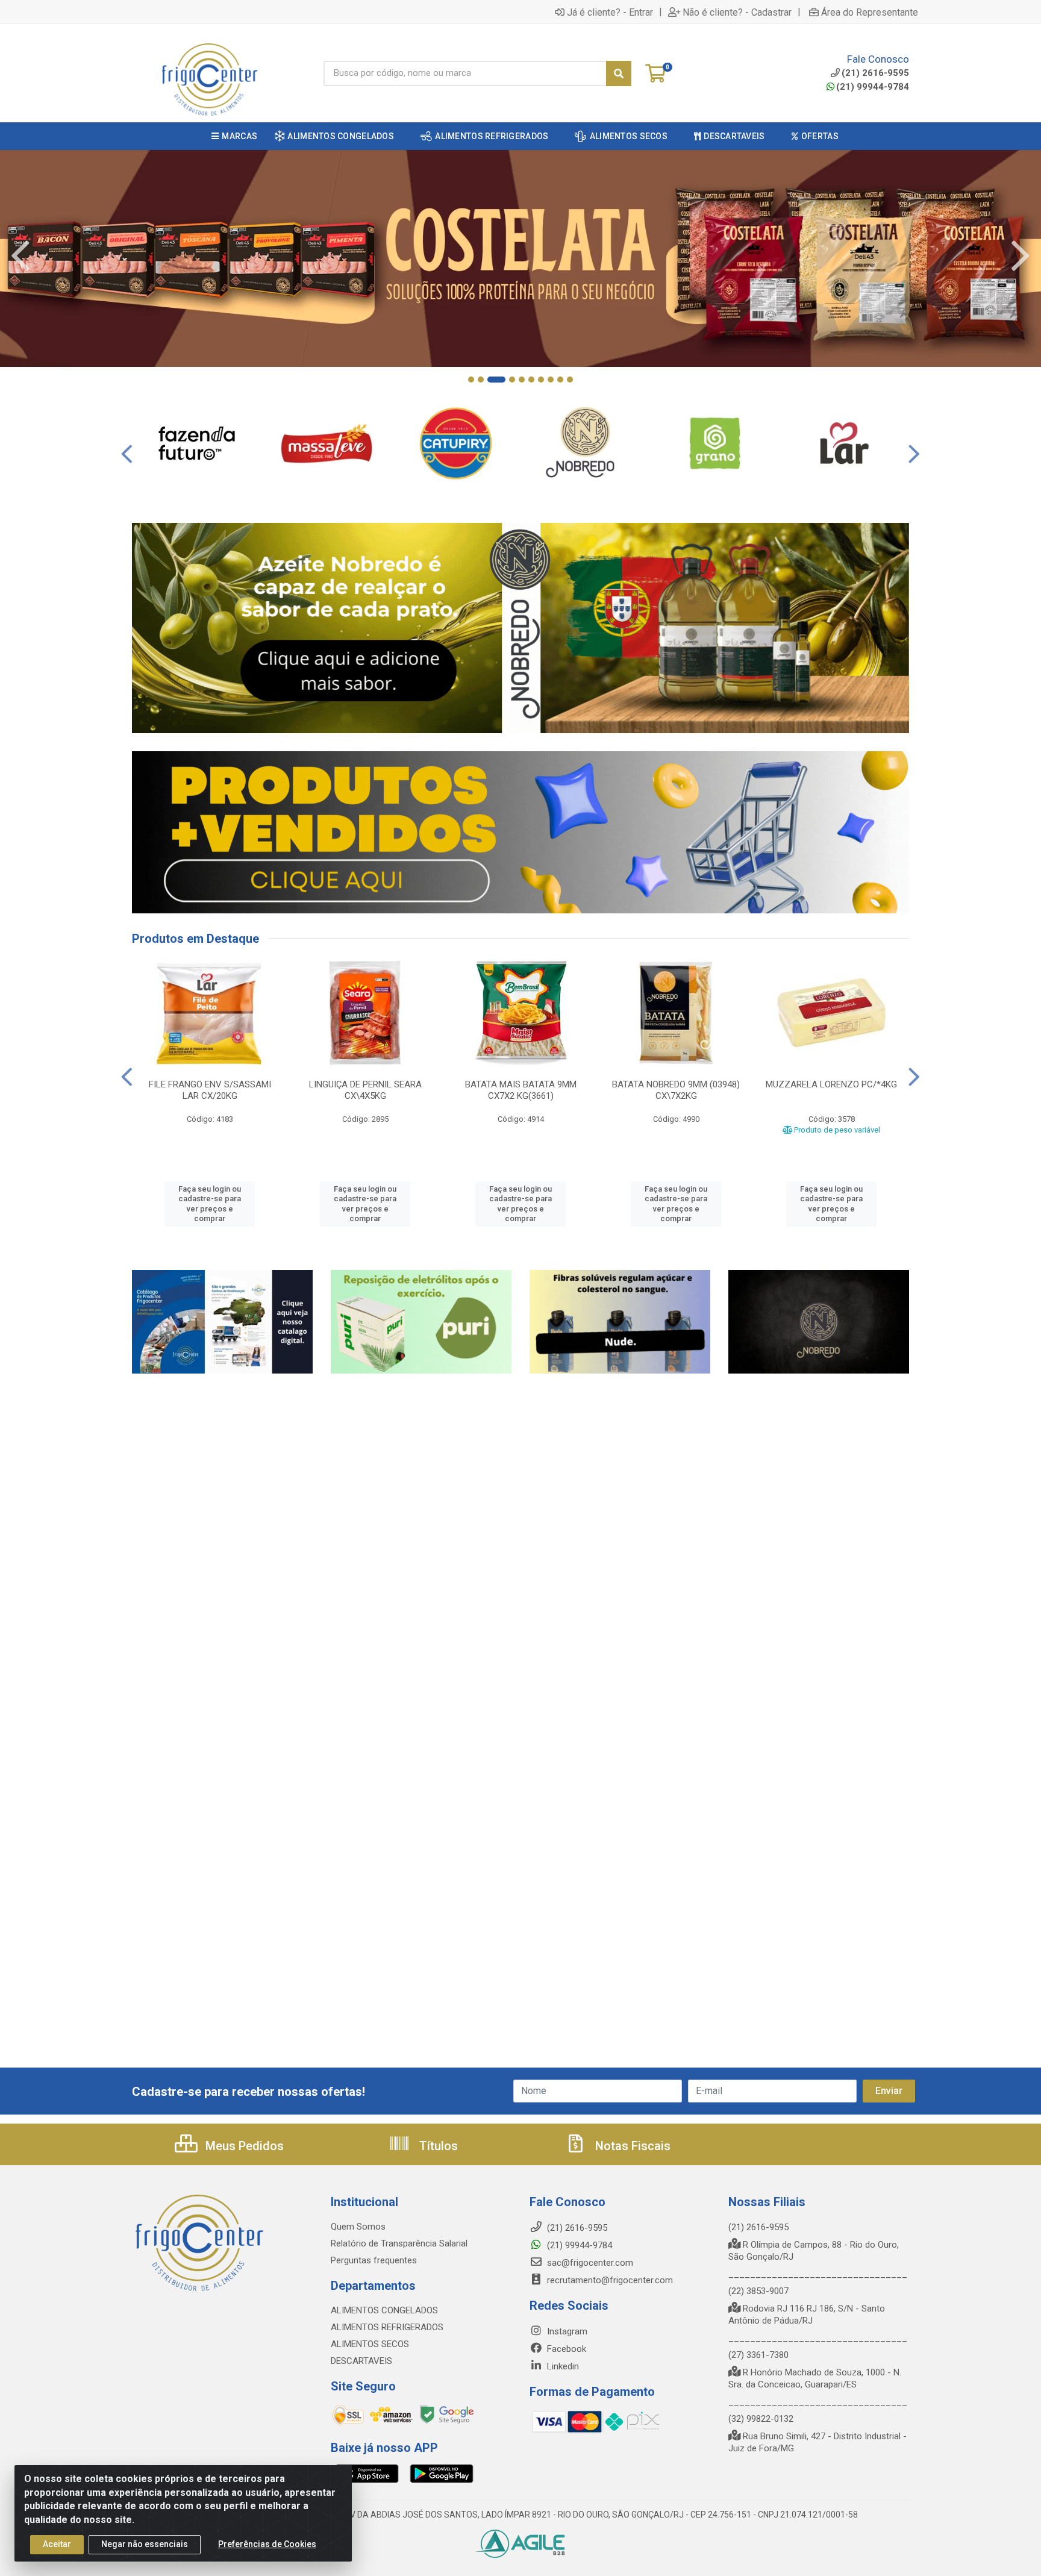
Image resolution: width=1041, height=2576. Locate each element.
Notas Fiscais (631, 2146)
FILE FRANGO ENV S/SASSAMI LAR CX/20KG (210, 1090)
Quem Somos (358, 2227)
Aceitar (57, 2544)
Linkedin (562, 2366)
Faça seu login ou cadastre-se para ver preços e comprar (210, 1204)
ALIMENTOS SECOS (370, 2344)
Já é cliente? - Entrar (610, 12)
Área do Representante (870, 12)
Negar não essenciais (145, 2544)
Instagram (566, 2331)
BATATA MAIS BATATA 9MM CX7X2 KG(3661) (521, 1090)
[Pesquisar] (619, 73)
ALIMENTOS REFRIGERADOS (387, 2327)
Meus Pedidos (243, 2146)
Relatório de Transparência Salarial (399, 2243)
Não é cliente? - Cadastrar (737, 12)
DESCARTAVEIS (361, 2361)
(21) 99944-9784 (873, 87)
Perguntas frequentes (374, 2260)
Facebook (565, 2349)
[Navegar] (20, 256)
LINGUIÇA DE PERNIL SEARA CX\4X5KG (365, 1090)
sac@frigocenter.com (590, 2263)
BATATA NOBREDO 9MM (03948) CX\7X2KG (676, 1090)
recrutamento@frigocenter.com (610, 2280)
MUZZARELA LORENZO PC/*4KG (831, 1084)
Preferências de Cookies (267, 2544)
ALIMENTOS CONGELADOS (384, 2310)
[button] (471, 380)
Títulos (437, 2146)
